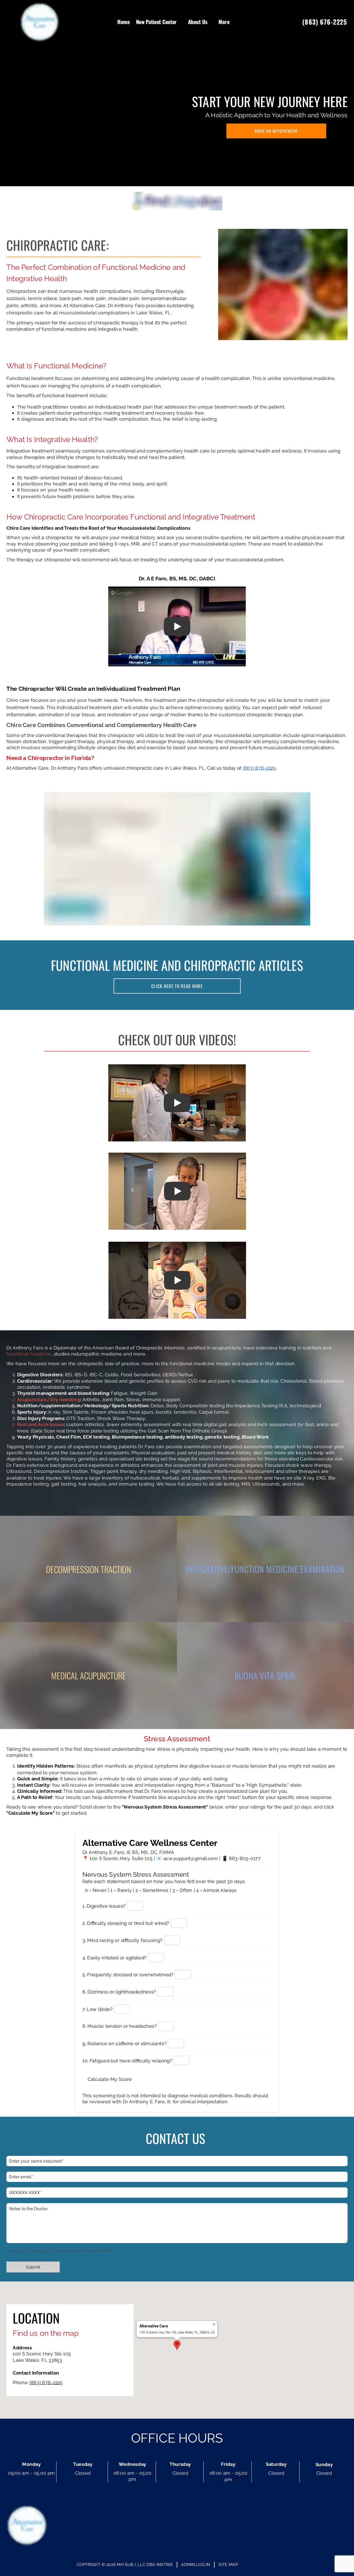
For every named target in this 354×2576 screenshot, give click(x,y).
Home (123, 22)
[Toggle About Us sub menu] (211, 22)
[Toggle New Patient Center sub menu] (180, 22)
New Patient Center (156, 22)
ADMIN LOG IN (196, 2565)
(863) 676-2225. (260, 768)
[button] (177, 2345)
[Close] (214, 2324)
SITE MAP (228, 2565)
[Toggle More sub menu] (233, 22)
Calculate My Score (110, 2079)
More (224, 22)
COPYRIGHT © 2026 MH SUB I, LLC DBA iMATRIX (125, 2565)
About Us (198, 22)
